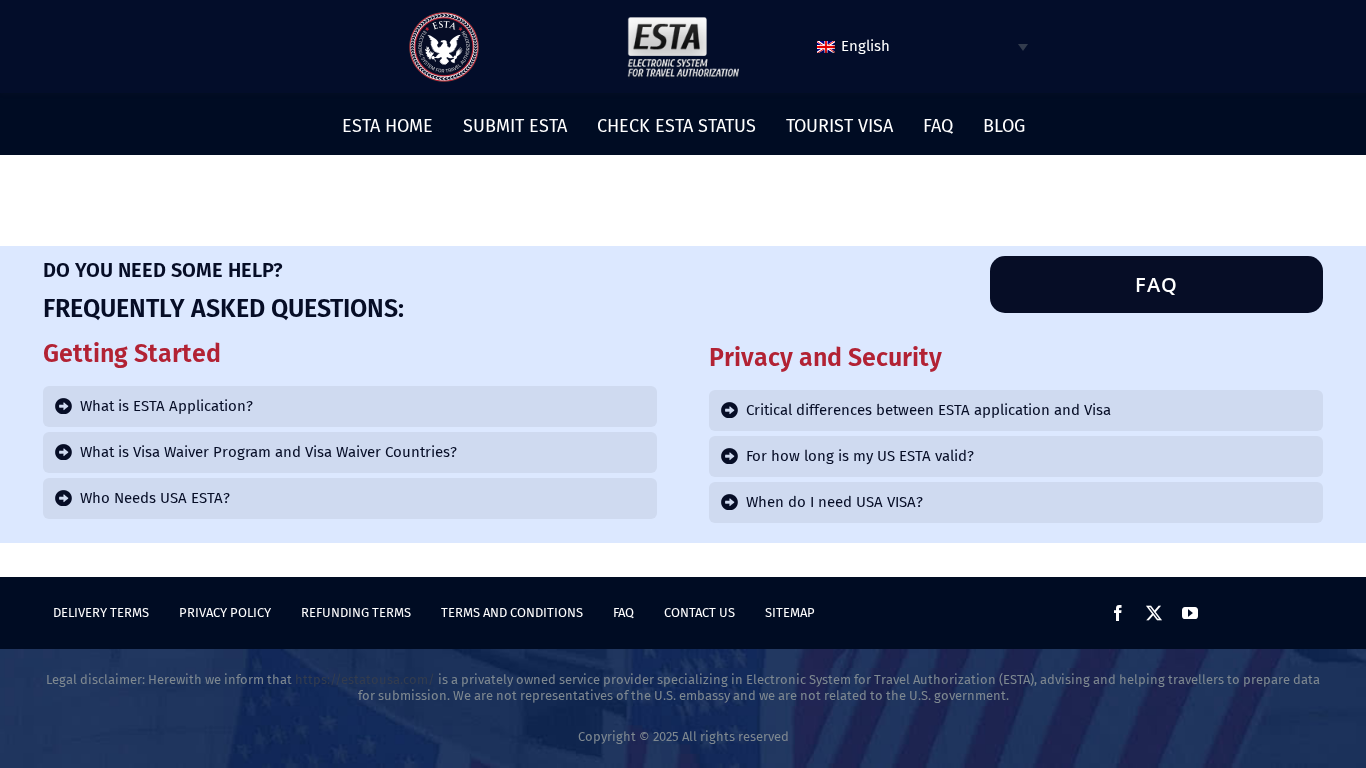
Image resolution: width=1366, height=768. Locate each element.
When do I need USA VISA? (834, 502)
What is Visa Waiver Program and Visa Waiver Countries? (268, 452)
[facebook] (1118, 613)
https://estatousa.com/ (365, 679)
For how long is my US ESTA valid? (860, 456)
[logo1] (683, 22)
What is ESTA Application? (166, 406)
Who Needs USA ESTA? (155, 498)
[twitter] (1154, 613)
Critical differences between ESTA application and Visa (928, 410)
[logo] (444, 19)
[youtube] (1190, 613)
